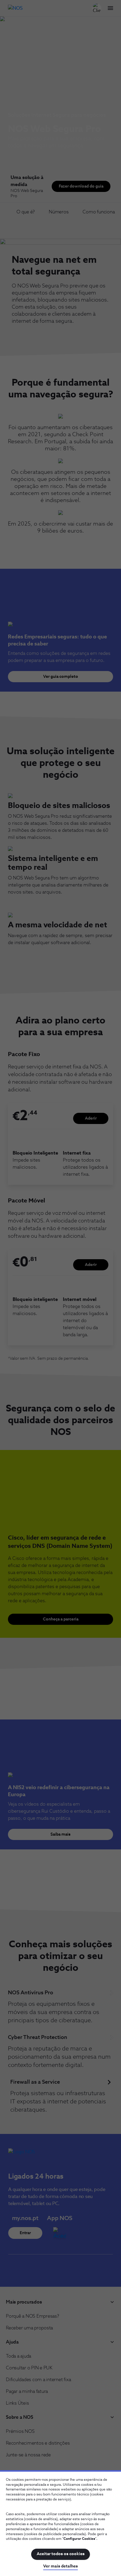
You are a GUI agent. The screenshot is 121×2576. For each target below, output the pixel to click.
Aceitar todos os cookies (61, 2554)
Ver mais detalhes (60, 2566)
